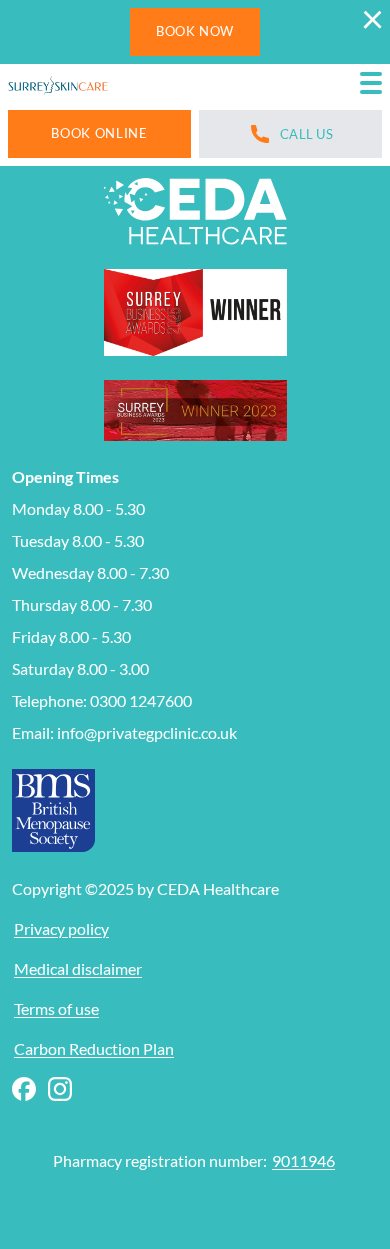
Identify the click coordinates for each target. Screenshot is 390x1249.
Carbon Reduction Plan (94, 1048)
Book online (99, 133)
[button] (371, 87)
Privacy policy (61, 928)
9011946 (303, 1160)
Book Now (195, 31)
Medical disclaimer (78, 968)
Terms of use (56, 1008)
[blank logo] (58, 87)
